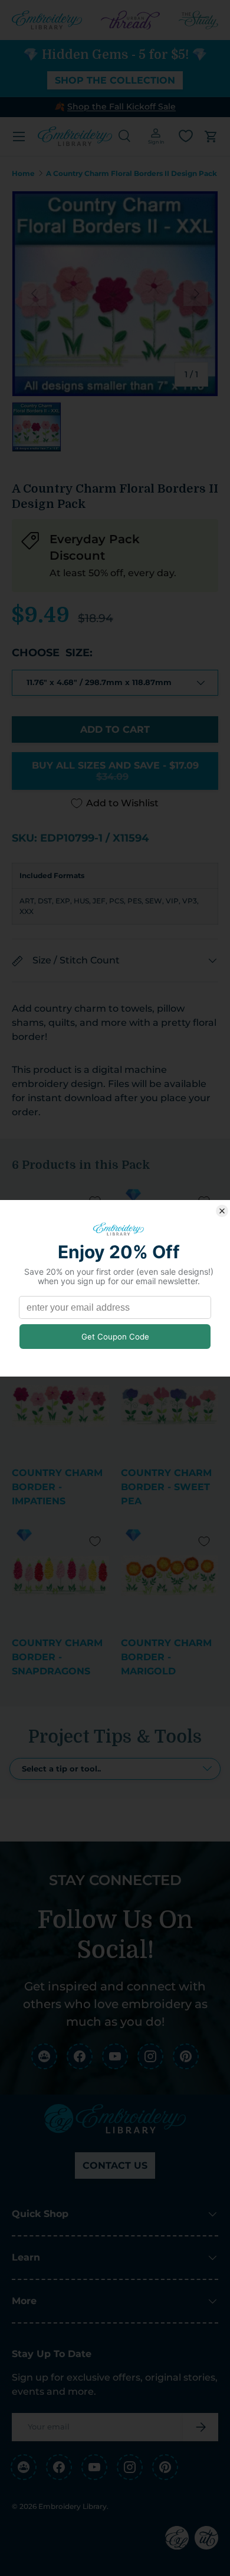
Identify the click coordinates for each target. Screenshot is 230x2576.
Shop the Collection (115, 80)
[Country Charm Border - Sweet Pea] (170, 1406)
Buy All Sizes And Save (115, 771)
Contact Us (115, 2165)
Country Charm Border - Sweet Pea (166, 1487)
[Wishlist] (186, 136)
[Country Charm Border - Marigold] (170, 1576)
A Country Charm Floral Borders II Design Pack (132, 174)
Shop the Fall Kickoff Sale (121, 107)
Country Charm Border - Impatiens (57, 1487)
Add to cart (115, 729)
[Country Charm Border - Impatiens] (60, 1406)
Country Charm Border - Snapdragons (57, 1657)
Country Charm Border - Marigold (166, 1657)
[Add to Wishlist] (95, 1541)
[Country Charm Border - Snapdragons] (60, 1576)
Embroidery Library (73, 2506)
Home (23, 174)
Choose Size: (52, 653)
